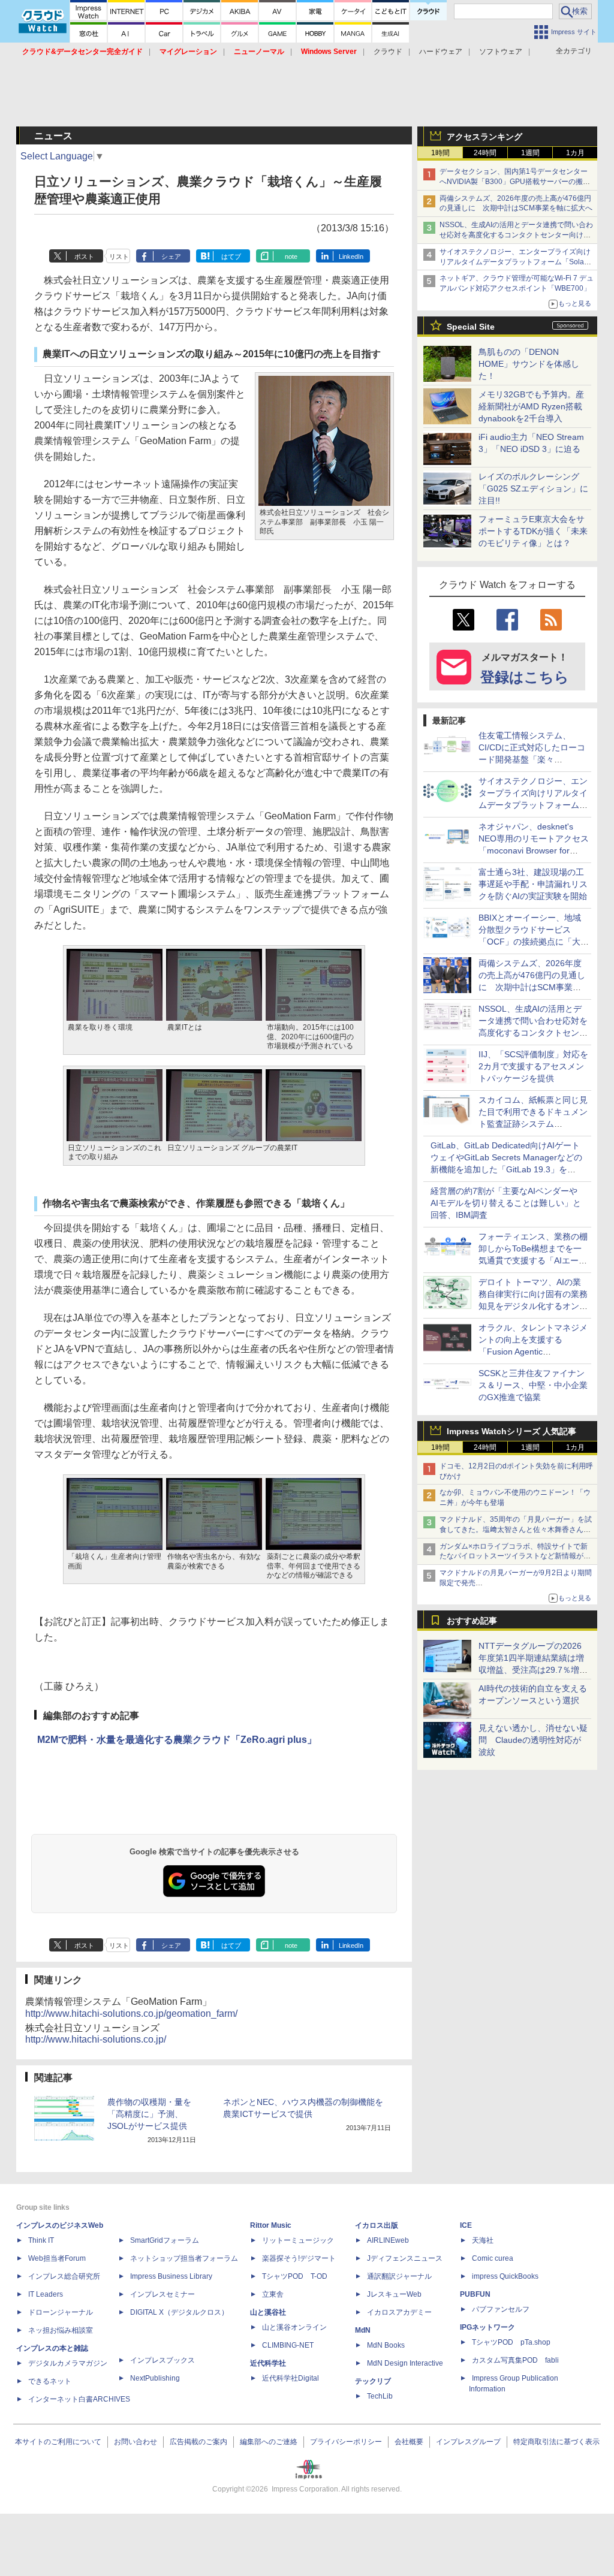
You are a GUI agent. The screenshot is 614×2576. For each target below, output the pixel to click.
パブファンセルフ (501, 2309)
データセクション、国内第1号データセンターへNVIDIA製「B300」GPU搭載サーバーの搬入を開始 (515, 182)
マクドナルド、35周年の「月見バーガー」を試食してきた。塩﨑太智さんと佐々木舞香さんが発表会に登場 (516, 1530)
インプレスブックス (162, 2360)
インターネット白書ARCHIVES (79, 2399)
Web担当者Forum (57, 2258)
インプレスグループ (468, 2442)
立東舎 (273, 2294)
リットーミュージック (298, 2240)
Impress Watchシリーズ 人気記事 (511, 1431)
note (291, 257)
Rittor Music (271, 2225)
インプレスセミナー (162, 2294)
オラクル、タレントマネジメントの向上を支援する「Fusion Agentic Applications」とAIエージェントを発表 (533, 1352)
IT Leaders (46, 2294)
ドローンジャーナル (61, 2312)
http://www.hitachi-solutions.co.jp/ (96, 2039)
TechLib (380, 2396)
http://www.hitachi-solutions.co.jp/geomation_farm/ (131, 2014)
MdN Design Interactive (405, 2363)
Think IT (41, 2240)
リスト (119, 257)
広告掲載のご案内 (198, 2442)
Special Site (471, 327)
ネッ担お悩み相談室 (61, 2330)
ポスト (84, 257)
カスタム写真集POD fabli (515, 2360)
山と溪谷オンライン (294, 2327)
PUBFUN (475, 2294)
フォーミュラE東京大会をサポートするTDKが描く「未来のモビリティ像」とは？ (533, 531)
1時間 (440, 153)
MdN (363, 2330)
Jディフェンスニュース (405, 2258)
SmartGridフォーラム (165, 2240)
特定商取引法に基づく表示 (556, 2442)
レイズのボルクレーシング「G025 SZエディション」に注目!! (533, 488)
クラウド (388, 52)
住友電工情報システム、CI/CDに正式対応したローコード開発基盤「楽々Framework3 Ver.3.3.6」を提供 (533, 759)
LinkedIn (351, 257)
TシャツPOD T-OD (295, 2276)
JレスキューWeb (394, 2294)
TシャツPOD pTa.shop (511, 2342)
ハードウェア (441, 52)
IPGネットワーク (487, 2327)
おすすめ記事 (472, 1621)
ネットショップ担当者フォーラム (184, 2258)
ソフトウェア (501, 52)
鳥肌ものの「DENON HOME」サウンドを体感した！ (529, 364)
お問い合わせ (136, 2442)
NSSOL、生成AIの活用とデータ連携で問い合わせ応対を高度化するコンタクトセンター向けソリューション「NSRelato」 (516, 235)
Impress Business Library (171, 2276)
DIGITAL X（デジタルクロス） (179, 2312)
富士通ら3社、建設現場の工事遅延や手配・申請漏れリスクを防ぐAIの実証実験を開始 (533, 884)
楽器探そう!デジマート (299, 2258)
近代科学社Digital (291, 2378)
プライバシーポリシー (346, 2442)
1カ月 (575, 153)
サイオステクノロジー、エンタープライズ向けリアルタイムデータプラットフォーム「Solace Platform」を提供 (516, 262)
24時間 (485, 153)
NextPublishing (155, 2378)
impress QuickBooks (505, 2276)
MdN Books (386, 2345)
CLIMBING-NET (288, 2345)
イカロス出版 (377, 2225)
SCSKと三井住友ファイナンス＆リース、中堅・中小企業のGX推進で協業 (533, 1385)
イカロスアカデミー (399, 2312)
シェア (171, 257)
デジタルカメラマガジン (68, 2363)
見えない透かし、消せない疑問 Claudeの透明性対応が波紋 (533, 1740)
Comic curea (493, 2258)
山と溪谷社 (268, 2312)
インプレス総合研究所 (64, 2276)
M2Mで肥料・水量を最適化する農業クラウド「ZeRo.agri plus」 (177, 1740)
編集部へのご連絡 (269, 2442)
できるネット (50, 2381)
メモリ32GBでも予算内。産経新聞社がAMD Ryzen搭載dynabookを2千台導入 (531, 406)
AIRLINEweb (388, 2240)
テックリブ (373, 2381)
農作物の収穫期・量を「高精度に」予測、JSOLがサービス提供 (149, 2114)
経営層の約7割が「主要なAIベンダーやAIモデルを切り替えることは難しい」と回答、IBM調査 (506, 1203)
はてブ (231, 257)
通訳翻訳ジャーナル (399, 2276)
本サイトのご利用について (58, 2442)
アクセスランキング (484, 137)
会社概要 (409, 2442)
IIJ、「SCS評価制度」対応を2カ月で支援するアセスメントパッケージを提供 (533, 1066)
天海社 (483, 2240)
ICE (466, 2225)
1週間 (530, 153)
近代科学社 (268, 2363)
